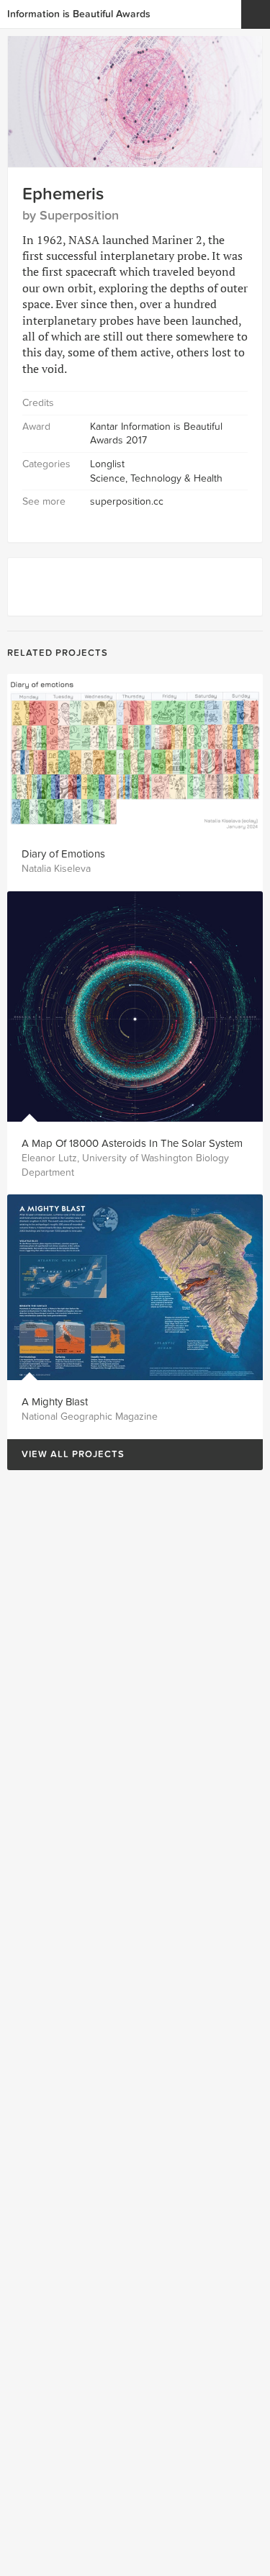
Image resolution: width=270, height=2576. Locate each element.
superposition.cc (127, 501)
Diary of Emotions (63, 854)
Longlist (107, 464)
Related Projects (58, 653)
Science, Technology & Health (156, 478)
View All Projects (66, 1455)
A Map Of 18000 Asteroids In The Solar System (132, 1143)
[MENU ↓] (256, 14)
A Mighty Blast (55, 1402)
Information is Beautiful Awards (79, 14)
